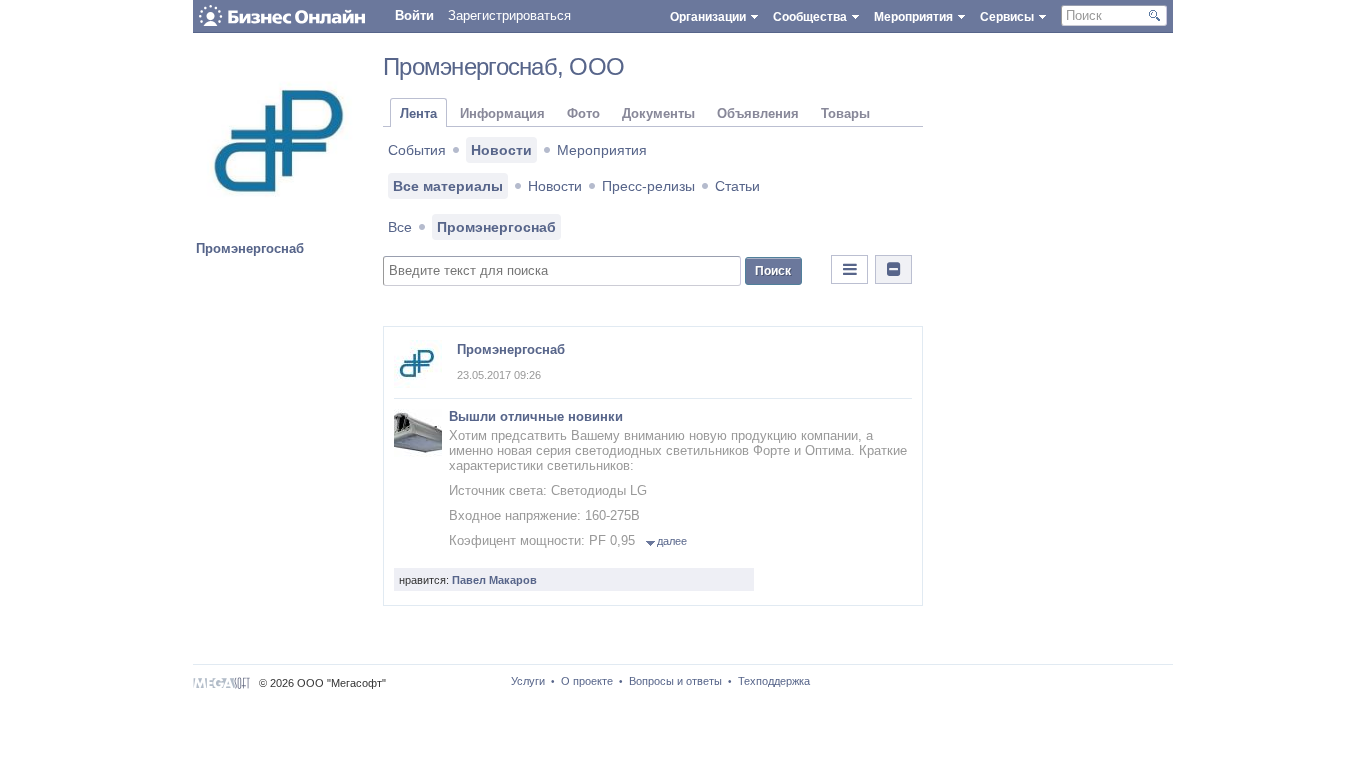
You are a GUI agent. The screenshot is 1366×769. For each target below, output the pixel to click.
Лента (418, 113)
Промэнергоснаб (250, 248)
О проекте (587, 681)
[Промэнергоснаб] (283, 228)
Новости (501, 150)
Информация (502, 113)
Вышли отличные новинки (536, 416)
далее (672, 541)
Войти (414, 15)
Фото (583, 113)
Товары (845, 113)
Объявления (758, 113)
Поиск (773, 271)
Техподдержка (774, 681)
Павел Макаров (494, 580)
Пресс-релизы (648, 186)
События (417, 150)
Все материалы (448, 186)
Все (400, 227)
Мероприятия (602, 150)
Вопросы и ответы (675, 681)
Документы (658, 113)
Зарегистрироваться (509, 15)
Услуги (528, 681)
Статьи (737, 186)
